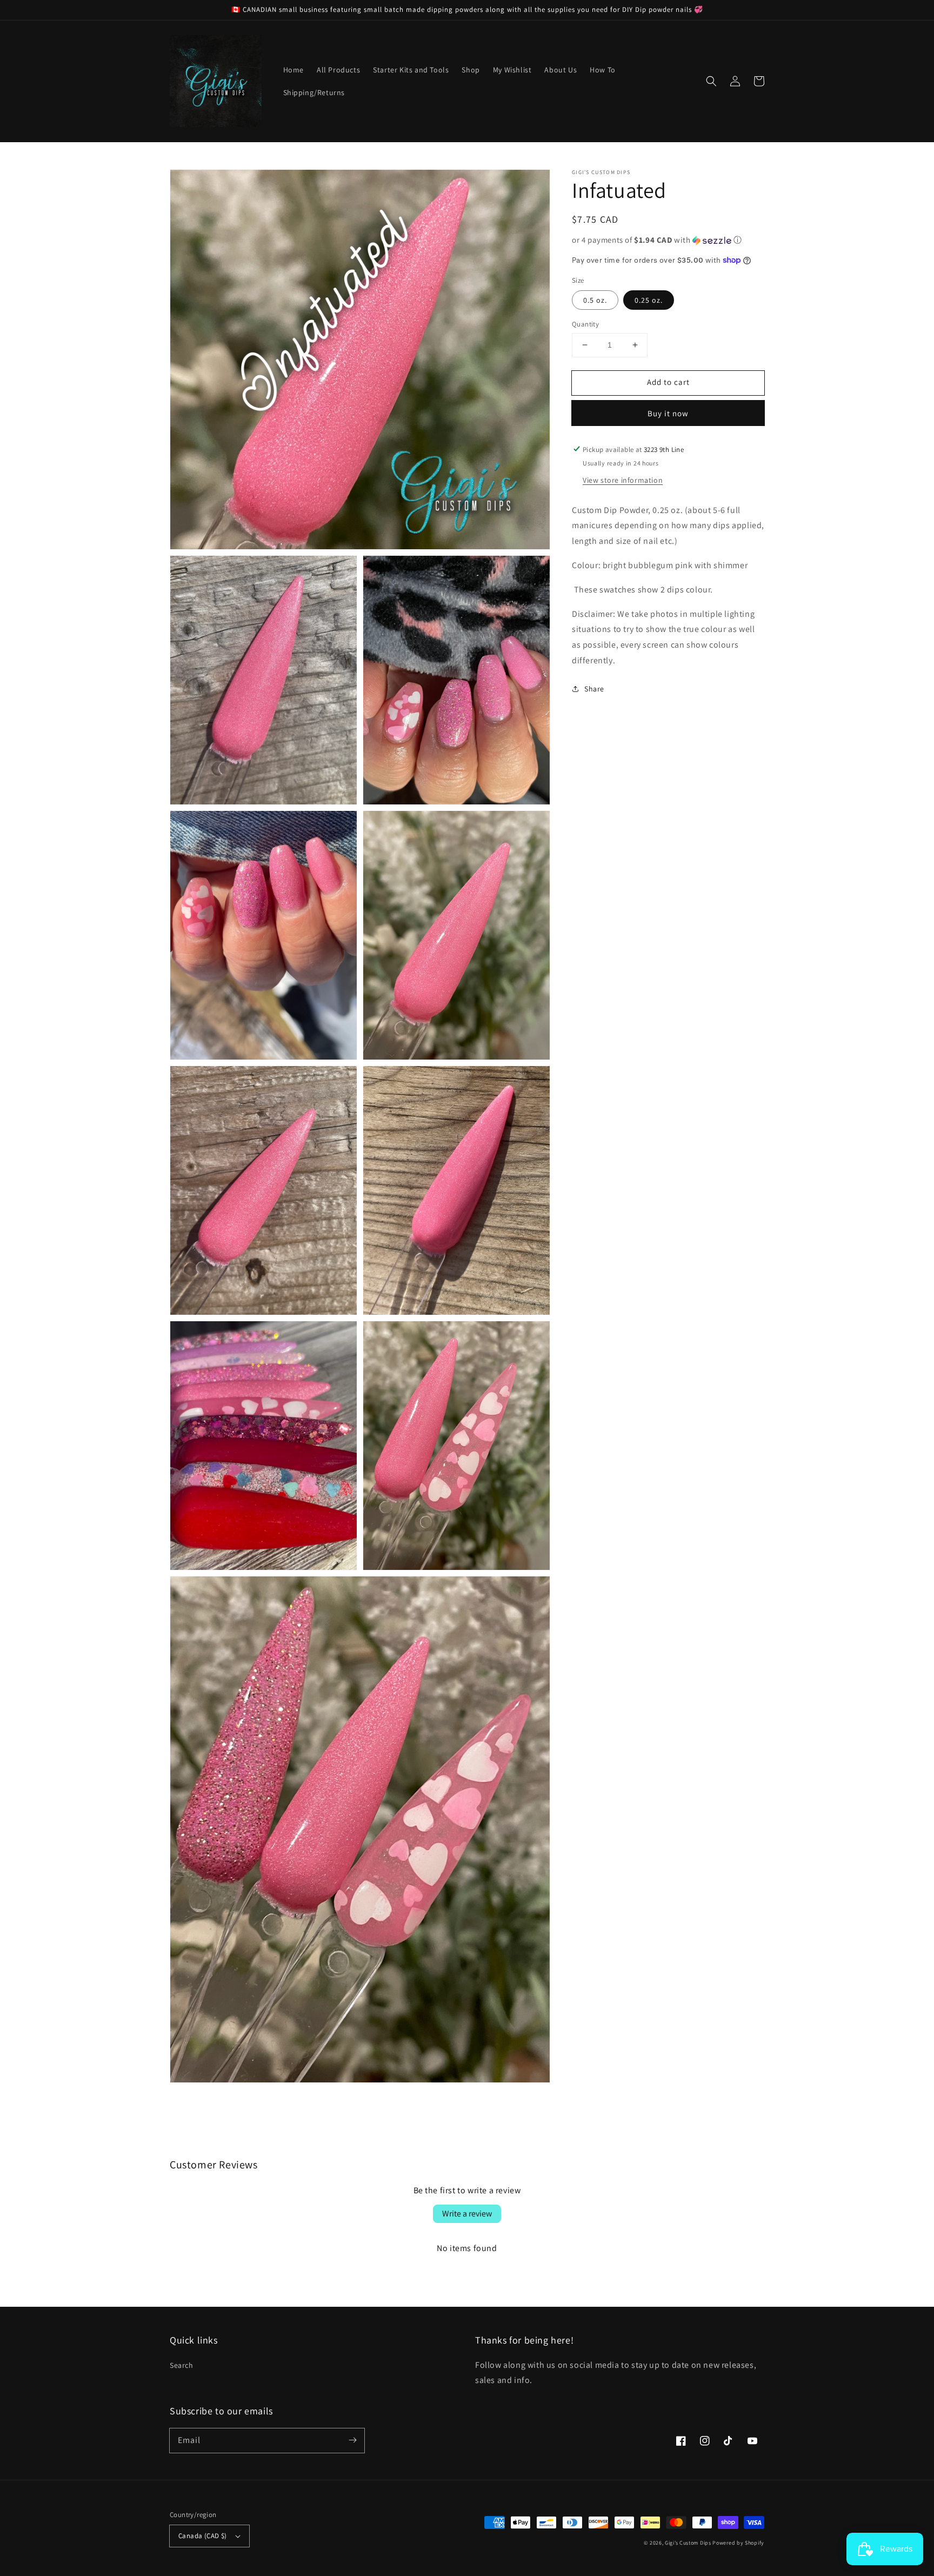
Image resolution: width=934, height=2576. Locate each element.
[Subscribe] (352, 2440)
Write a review (467, 2214)
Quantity (585, 324)
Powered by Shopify (738, 2543)
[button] (711, 81)
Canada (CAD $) (203, 2536)
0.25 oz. (649, 300)
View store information (623, 480)
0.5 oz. (595, 300)
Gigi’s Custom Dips (688, 2543)
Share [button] (594, 688)
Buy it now (668, 413)
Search (182, 2365)
